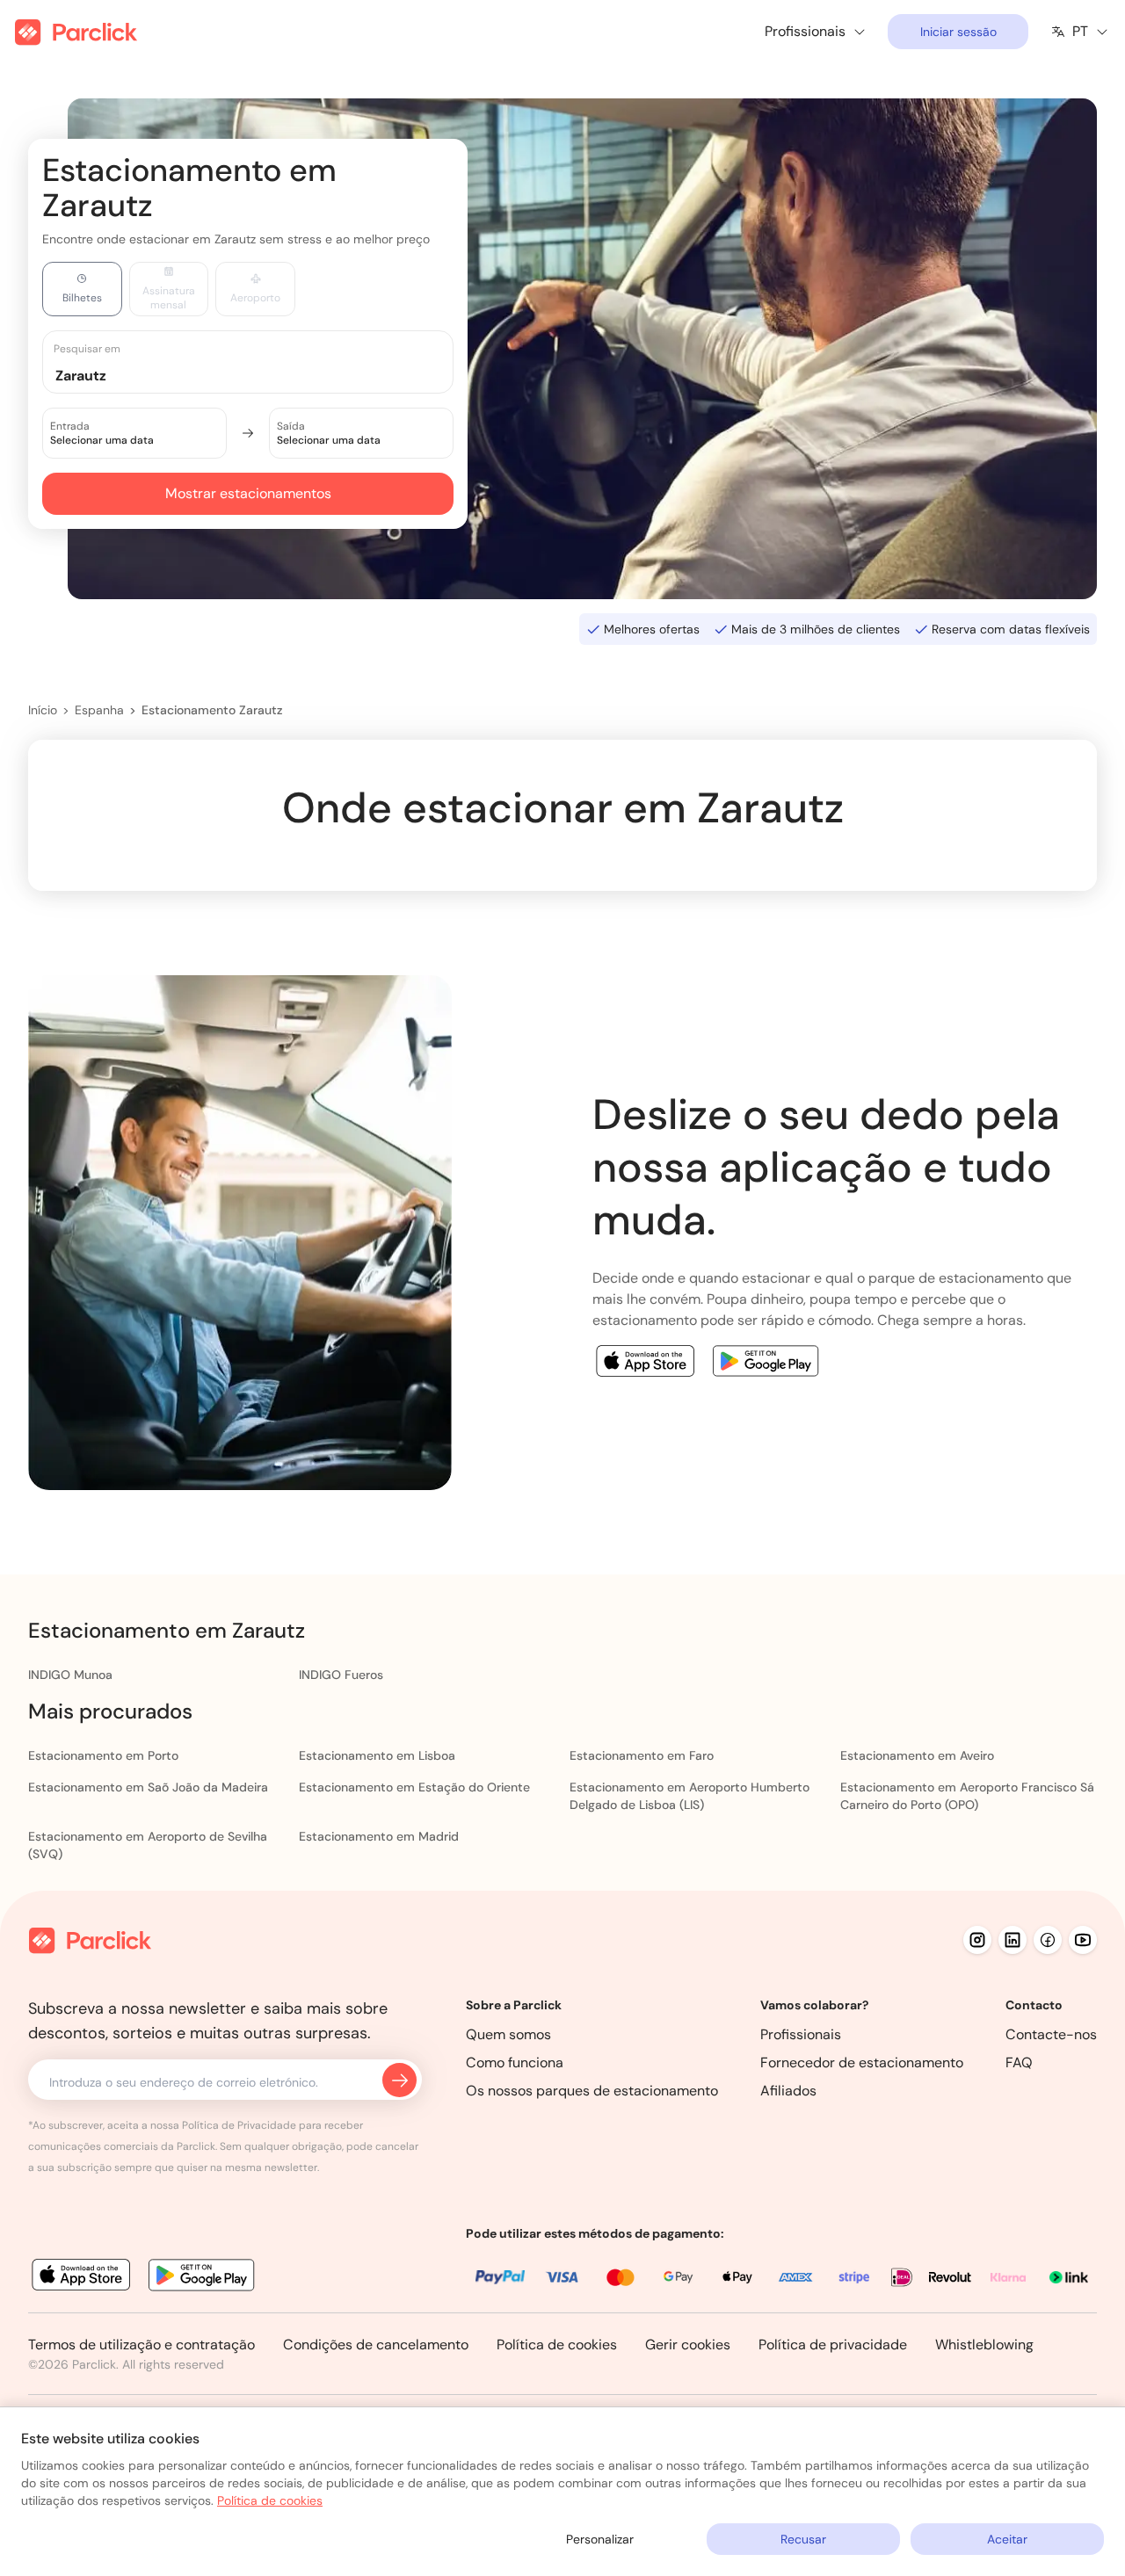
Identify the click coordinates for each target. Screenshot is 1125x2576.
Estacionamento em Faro (642, 1755)
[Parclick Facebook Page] (1048, 1940)
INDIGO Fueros (341, 1675)
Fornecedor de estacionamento (862, 2062)
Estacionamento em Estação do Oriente (414, 1787)
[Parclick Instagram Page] (977, 1940)
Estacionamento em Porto (103, 1755)
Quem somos (508, 2034)
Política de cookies (557, 2344)
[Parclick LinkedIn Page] (1012, 1940)
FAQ (1019, 2062)
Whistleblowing (984, 2344)
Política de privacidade (833, 2344)
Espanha (99, 710)
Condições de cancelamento (376, 2344)
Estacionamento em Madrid (379, 1836)
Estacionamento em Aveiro (917, 1755)
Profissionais (801, 2034)
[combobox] (265, 375)
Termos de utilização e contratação (142, 2344)
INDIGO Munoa (70, 1675)
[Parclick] (76, 32)
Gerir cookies (688, 2344)
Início (43, 710)
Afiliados (788, 2091)
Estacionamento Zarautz (212, 710)
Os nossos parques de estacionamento (592, 2091)
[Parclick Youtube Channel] (1083, 1940)
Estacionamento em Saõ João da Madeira (148, 1787)
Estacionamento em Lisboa (377, 1755)
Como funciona (515, 2062)
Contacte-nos (1051, 2034)
